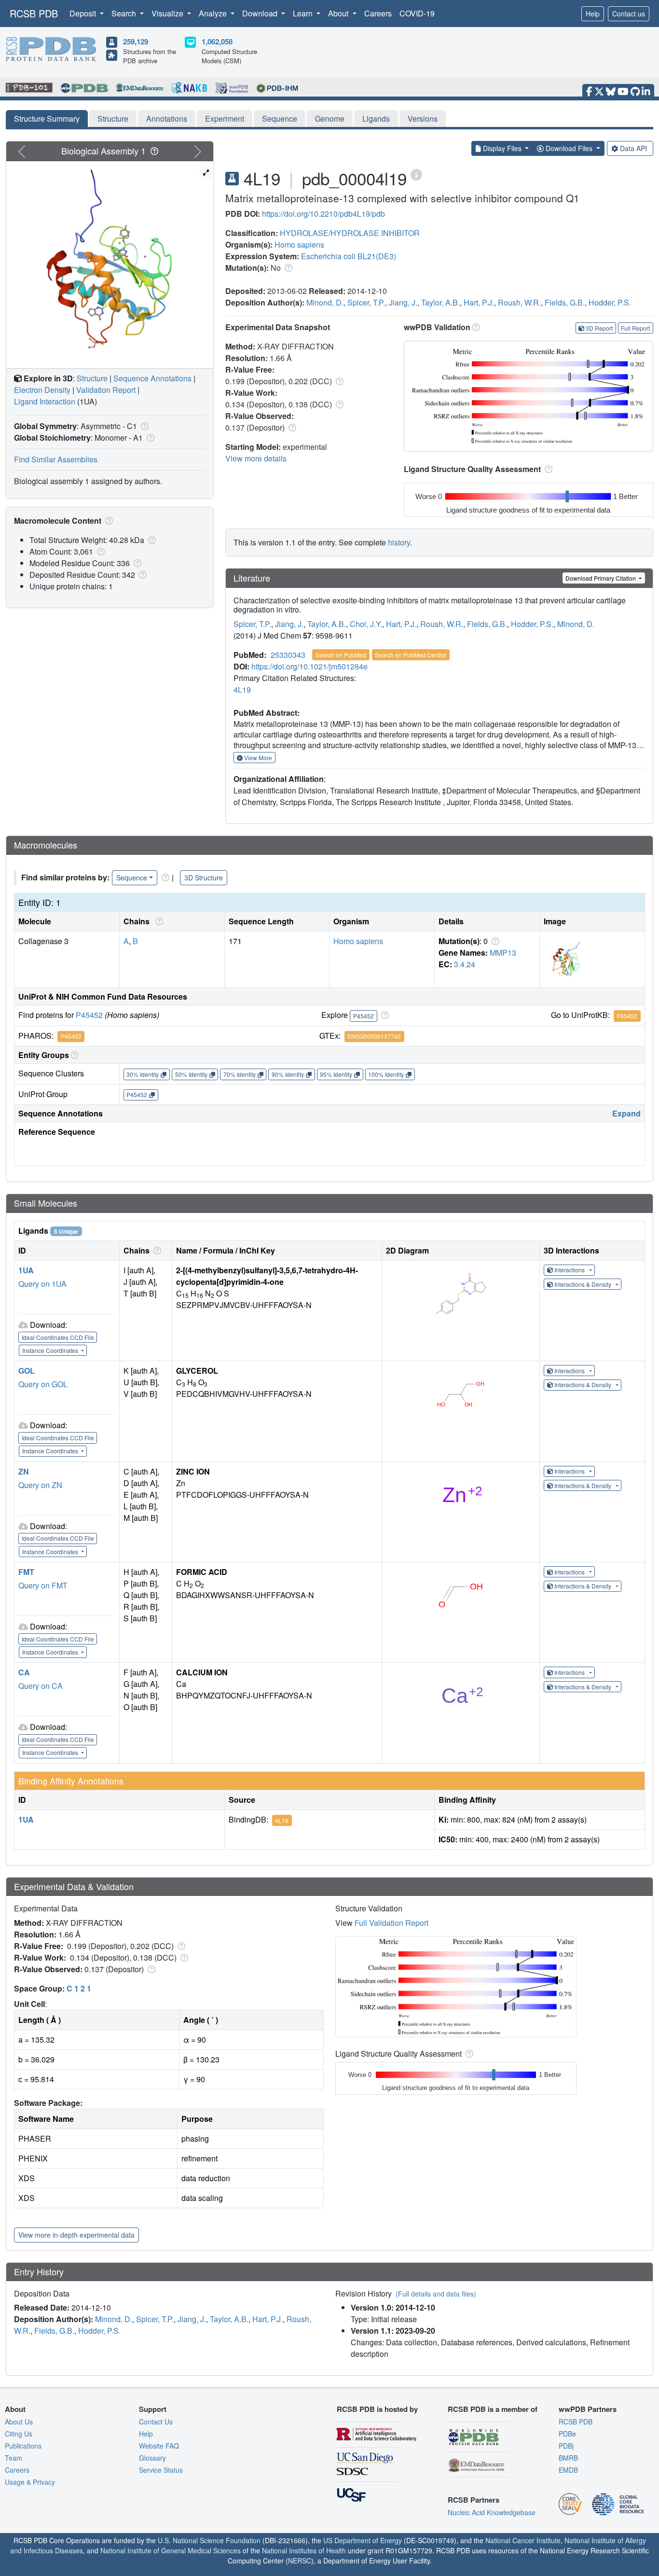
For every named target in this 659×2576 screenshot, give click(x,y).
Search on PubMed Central (411, 655)
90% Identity (288, 1074)
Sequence (280, 118)
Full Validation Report (391, 1923)
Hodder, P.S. (610, 302)
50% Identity (191, 1074)
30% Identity (143, 1074)
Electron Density (42, 390)
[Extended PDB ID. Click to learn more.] (416, 174)
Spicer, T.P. (366, 302)
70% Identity (240, 1074)
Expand (626, 1113)
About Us (19, 2422)
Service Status (161, 2470)
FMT (26, 1572)
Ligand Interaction (45, 401)
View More (257, 758)
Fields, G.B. (565, 302)
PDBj (566, 2446)
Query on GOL (43, 1384)
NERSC (300, 2561)
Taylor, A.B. (440, 302)
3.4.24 (465, 964)
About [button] (339, 13)
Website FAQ (159, 2446)
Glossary (152, 2458)
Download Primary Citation (601, 578)
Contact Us (156, 2422)
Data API (633, 148)
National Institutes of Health (304, 2550)
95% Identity (336, 1074)
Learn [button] (304, 13)
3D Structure (204, 877)
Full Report (635, 328)
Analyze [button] (214, 13)
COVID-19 (417, 13)
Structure (113, 118)
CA (24, 1672)
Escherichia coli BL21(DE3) (349, 256)
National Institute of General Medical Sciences (171, 2550)
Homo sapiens (299, 244)
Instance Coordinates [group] (51, 1350)
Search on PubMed (341, 655)
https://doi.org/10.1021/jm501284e (309, 666)
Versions (423, 118)
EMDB (568, 2470)
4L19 (242, 689)
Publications (23, 2446)
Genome (330, 118)
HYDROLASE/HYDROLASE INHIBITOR (350, 233)
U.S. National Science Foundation (209, 2540)
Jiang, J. (403, 302)
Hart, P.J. (479, 302)
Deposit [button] (84, 13)
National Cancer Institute (523, 2540)
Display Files (502, 148)
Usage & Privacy (30, 2482)
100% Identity (386, 1074)
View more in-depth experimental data (76, 2235)
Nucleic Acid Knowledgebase (492, 2512)
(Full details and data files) (436, 2294)
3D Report (599, 328)
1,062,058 (217, 42)
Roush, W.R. (519, 302)
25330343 (288, 655)
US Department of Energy (363, 2540)
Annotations (167, 118)
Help (593, 14)
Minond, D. (325, 302)
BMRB (568, 2458)
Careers (378, 13)
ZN (24, 1471)
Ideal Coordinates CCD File (58, 1337)
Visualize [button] (168, 13)
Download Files (569, 148)
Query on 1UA (42, 1284)
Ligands (376, 118)
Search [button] (125, 13)
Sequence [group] (132, 877)
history (399, 542)
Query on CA (41, 1686)
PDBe (567, 2434)
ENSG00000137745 (374, 1036)
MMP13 (503, 953)
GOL (27, 1371)
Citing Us (19, 2434)
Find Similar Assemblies (56, 459)
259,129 (136, 42)
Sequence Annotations (152, 378)
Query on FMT (43, 1585)
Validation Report (106, 390)
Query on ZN (40, 1485)
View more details (256, 458)
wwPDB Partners (588, 2409)
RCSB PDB (34, 13)
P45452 (89, 1015)
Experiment (225, 118)
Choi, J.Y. (366, 624)
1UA (26, 1270)
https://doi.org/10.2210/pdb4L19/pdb (323, 214)
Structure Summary (47, 118)
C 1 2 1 (79, 1988)
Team (14, 2458)
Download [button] (261, 13)
